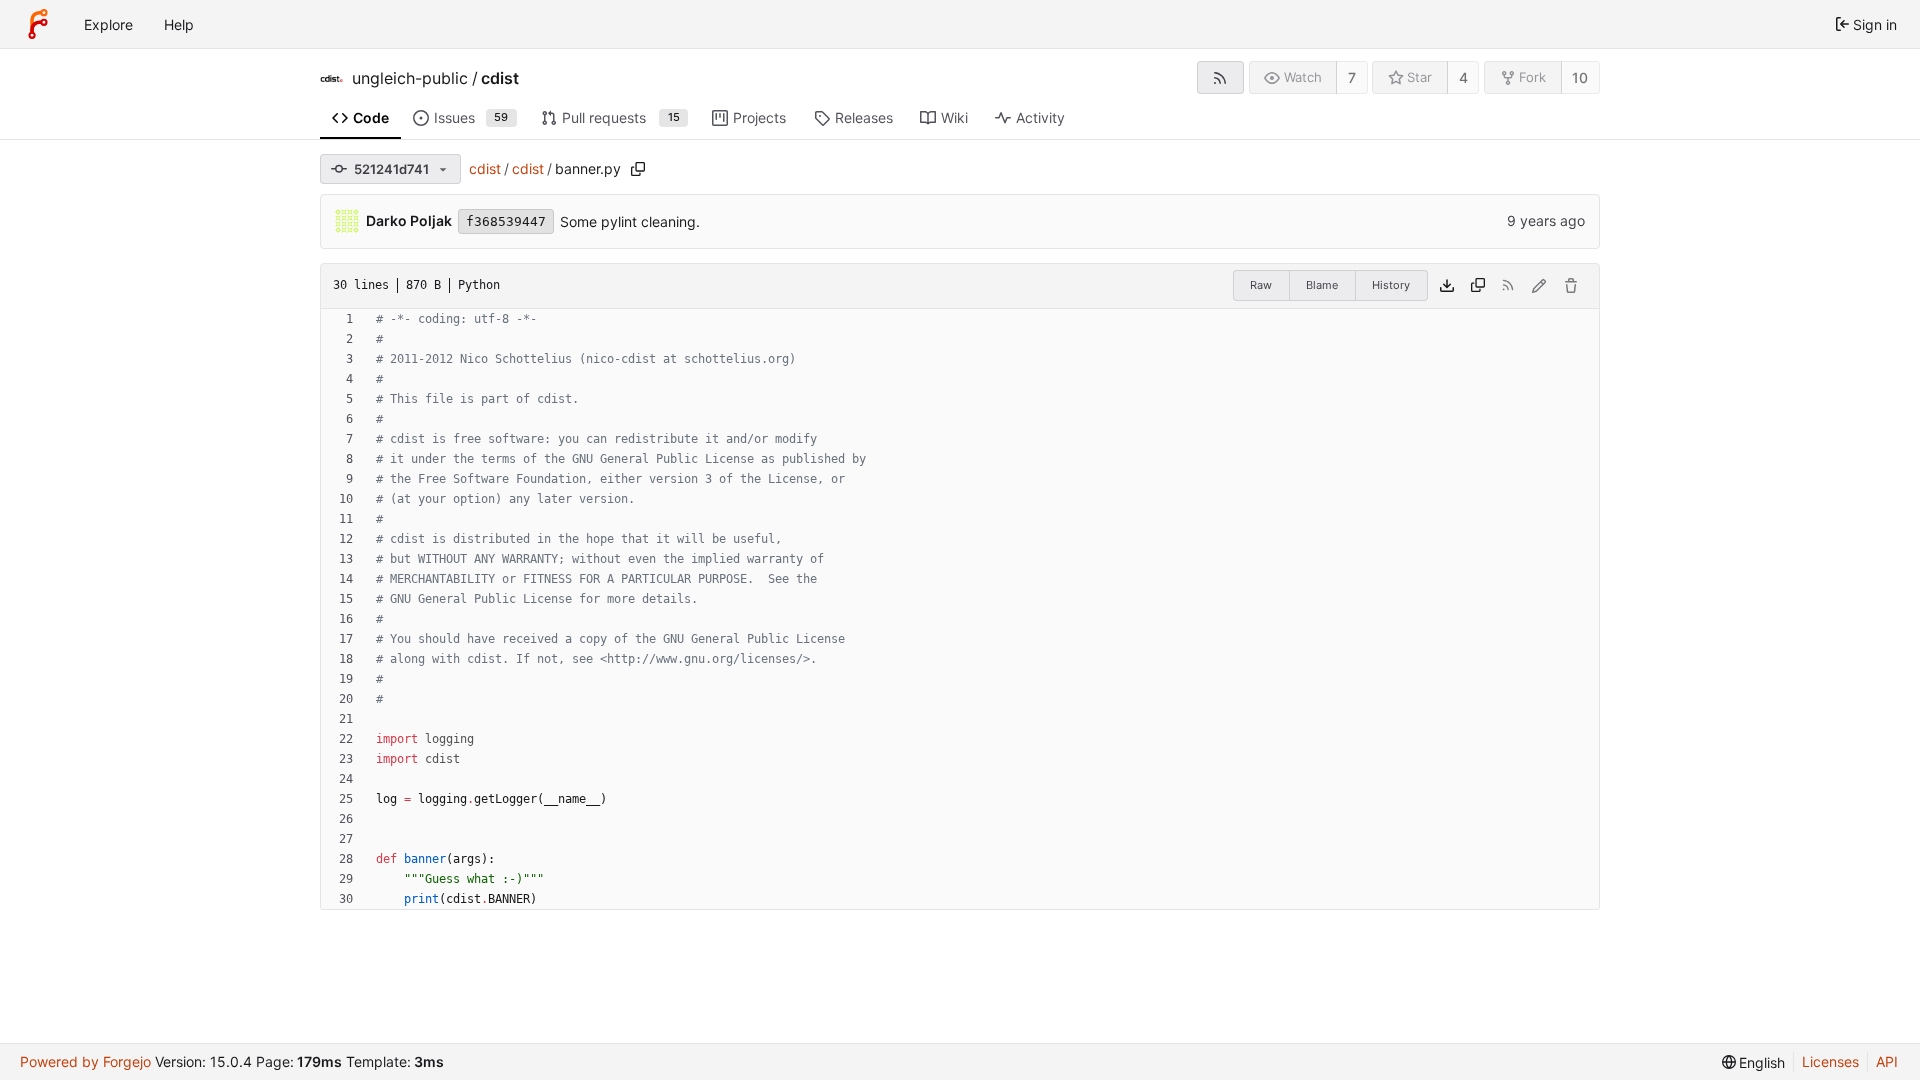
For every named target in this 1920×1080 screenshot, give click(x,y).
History (1391, 285)
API (1887, 1061)
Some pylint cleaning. (630, 221)
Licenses (1830, 1061)
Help (179, 24)
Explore (108, 24)
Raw (1261, 285)
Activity (1040, 117)
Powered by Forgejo (85, 1061)
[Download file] (1447, 286)
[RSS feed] (1220, 77)
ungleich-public (410, 78)
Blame (1322, 285)
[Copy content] (1478, 286)
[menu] (1754, 1062)
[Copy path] (638, 169)
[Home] (38, 24)
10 (1580, 77)
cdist (500, 78)
